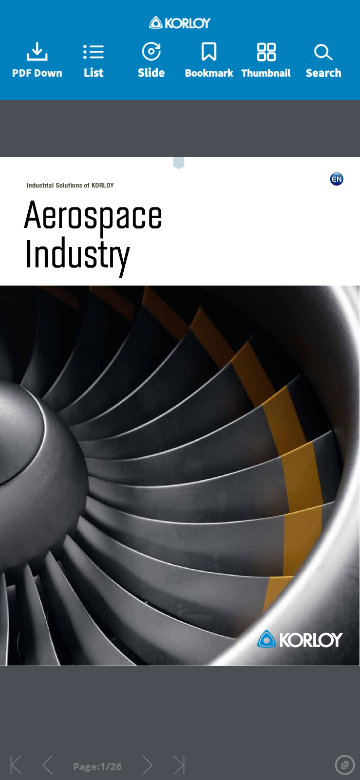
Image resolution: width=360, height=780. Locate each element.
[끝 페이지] (179, 765)
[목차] (94, 61)
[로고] (180, 22)
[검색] (323, 61)
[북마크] (209, 61)
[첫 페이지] (16, 765)
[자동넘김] (151, 61)
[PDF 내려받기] (37, 61)
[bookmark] (180, 170)
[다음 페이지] (147, 765)
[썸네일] (266, 61)
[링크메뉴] (345, 765)
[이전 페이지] (47, 765)
